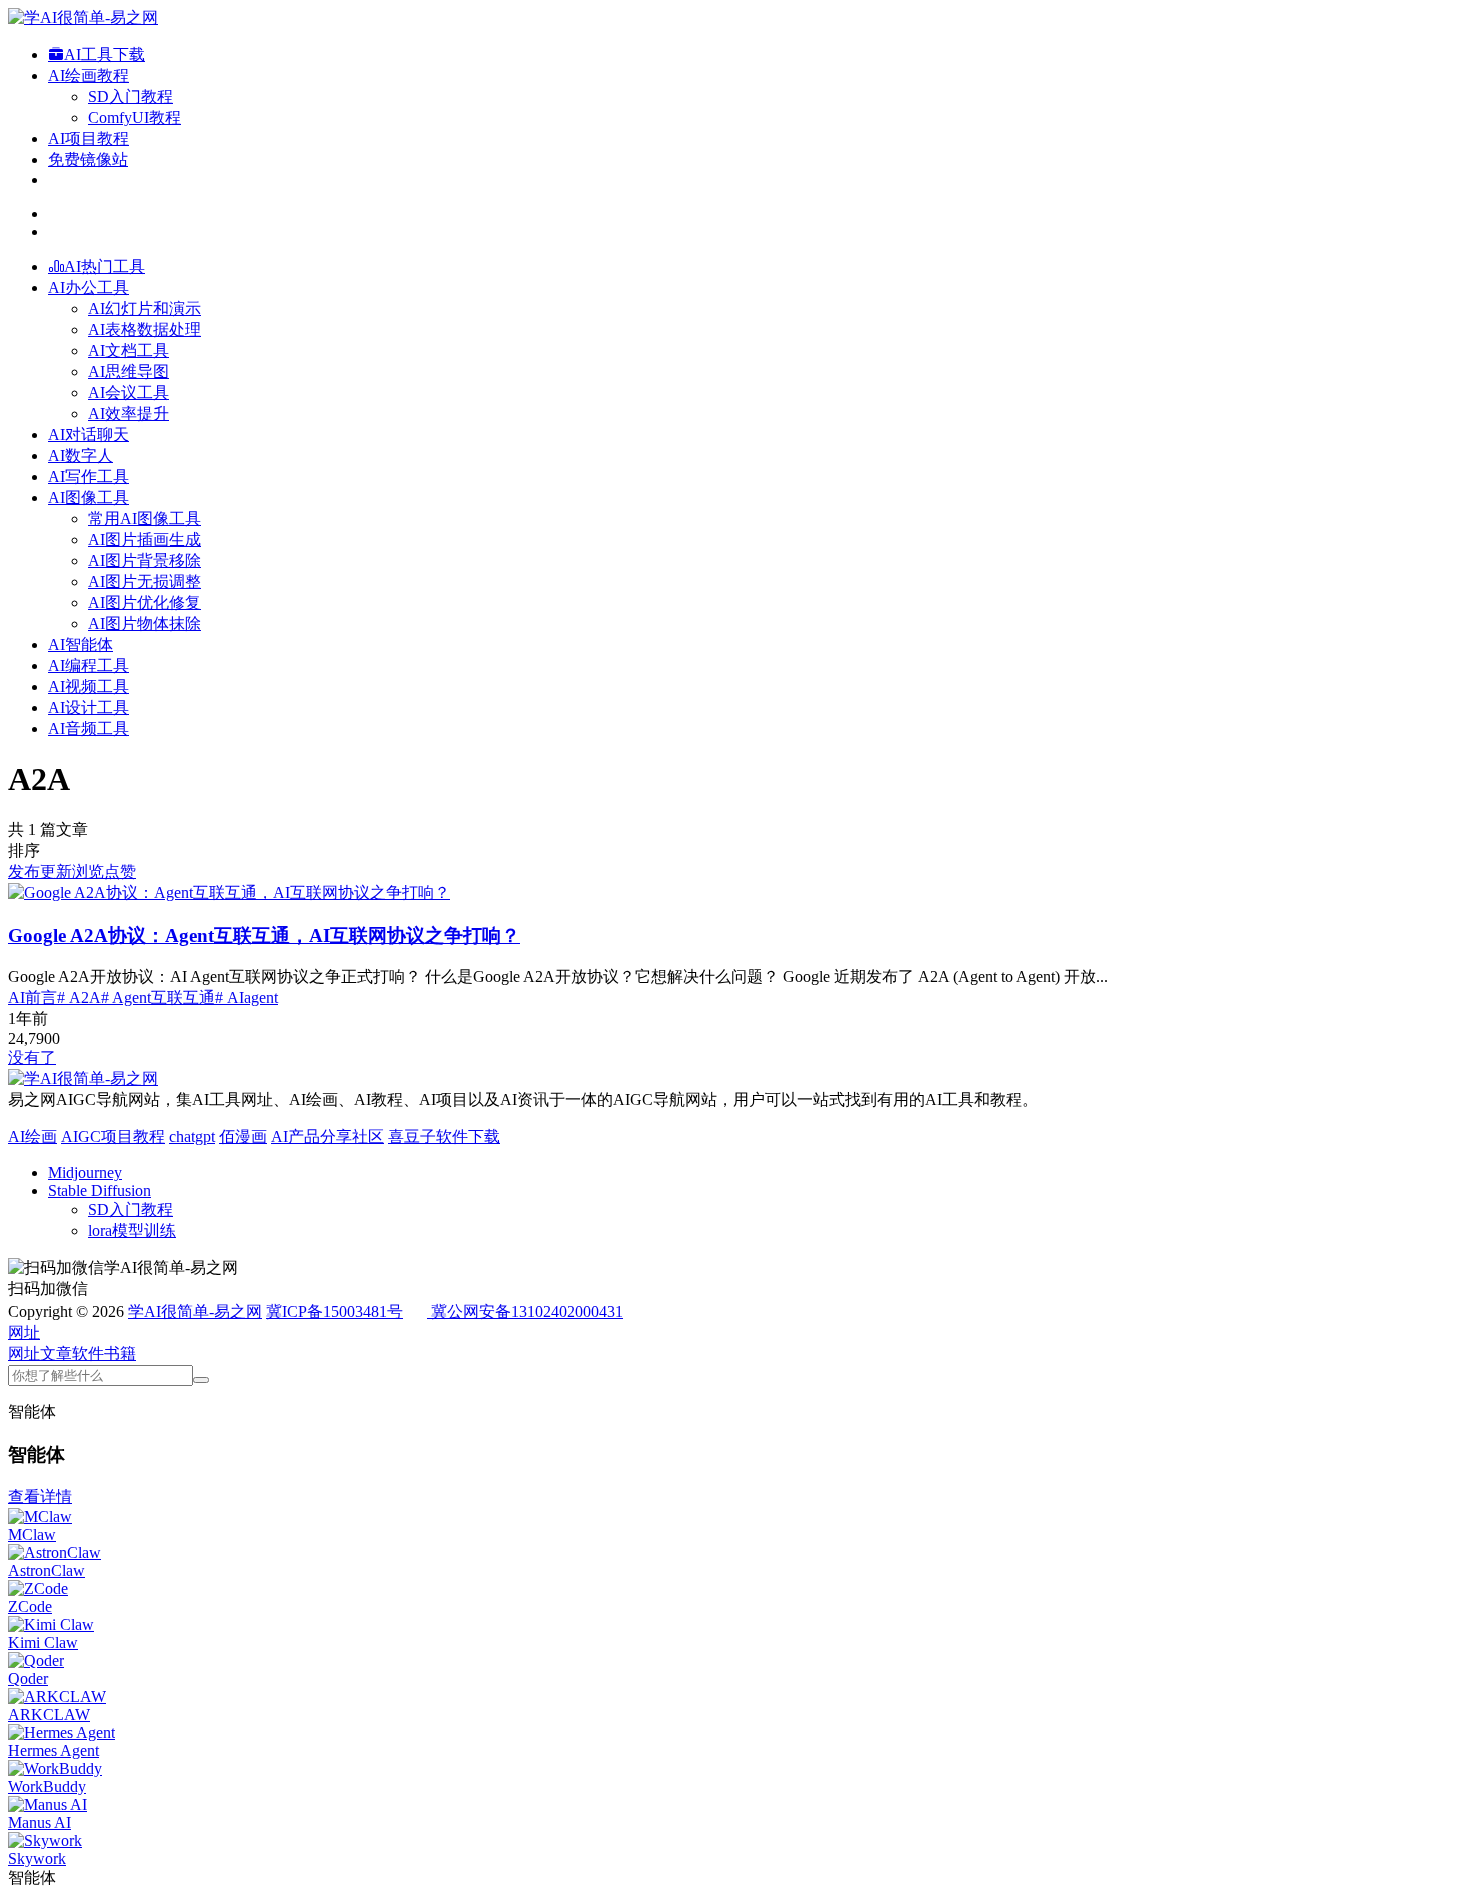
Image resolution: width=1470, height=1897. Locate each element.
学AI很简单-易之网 (195, 1311)
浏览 (88, 871)
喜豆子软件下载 (444, 1136)
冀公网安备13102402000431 (527, 1311)
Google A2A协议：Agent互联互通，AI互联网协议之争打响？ (264, 935)
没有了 (32, 1057)
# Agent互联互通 (158, 997)
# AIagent (246, 997)
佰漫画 (243, 1136)
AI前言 (32, 997)
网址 (24, 1353)
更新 (56, 871)
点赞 (120, 871)
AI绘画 (32, 1136)
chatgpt (192, 1136)
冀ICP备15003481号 (334, 1311)
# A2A (79, 997)
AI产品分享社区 (327, 1136)
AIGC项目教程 (113, 1136)
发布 (24, 871)
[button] (24, 1332)
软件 (88, 1353)
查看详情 (40, 1496)
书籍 (120, 1353)
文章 (56, 1353)
